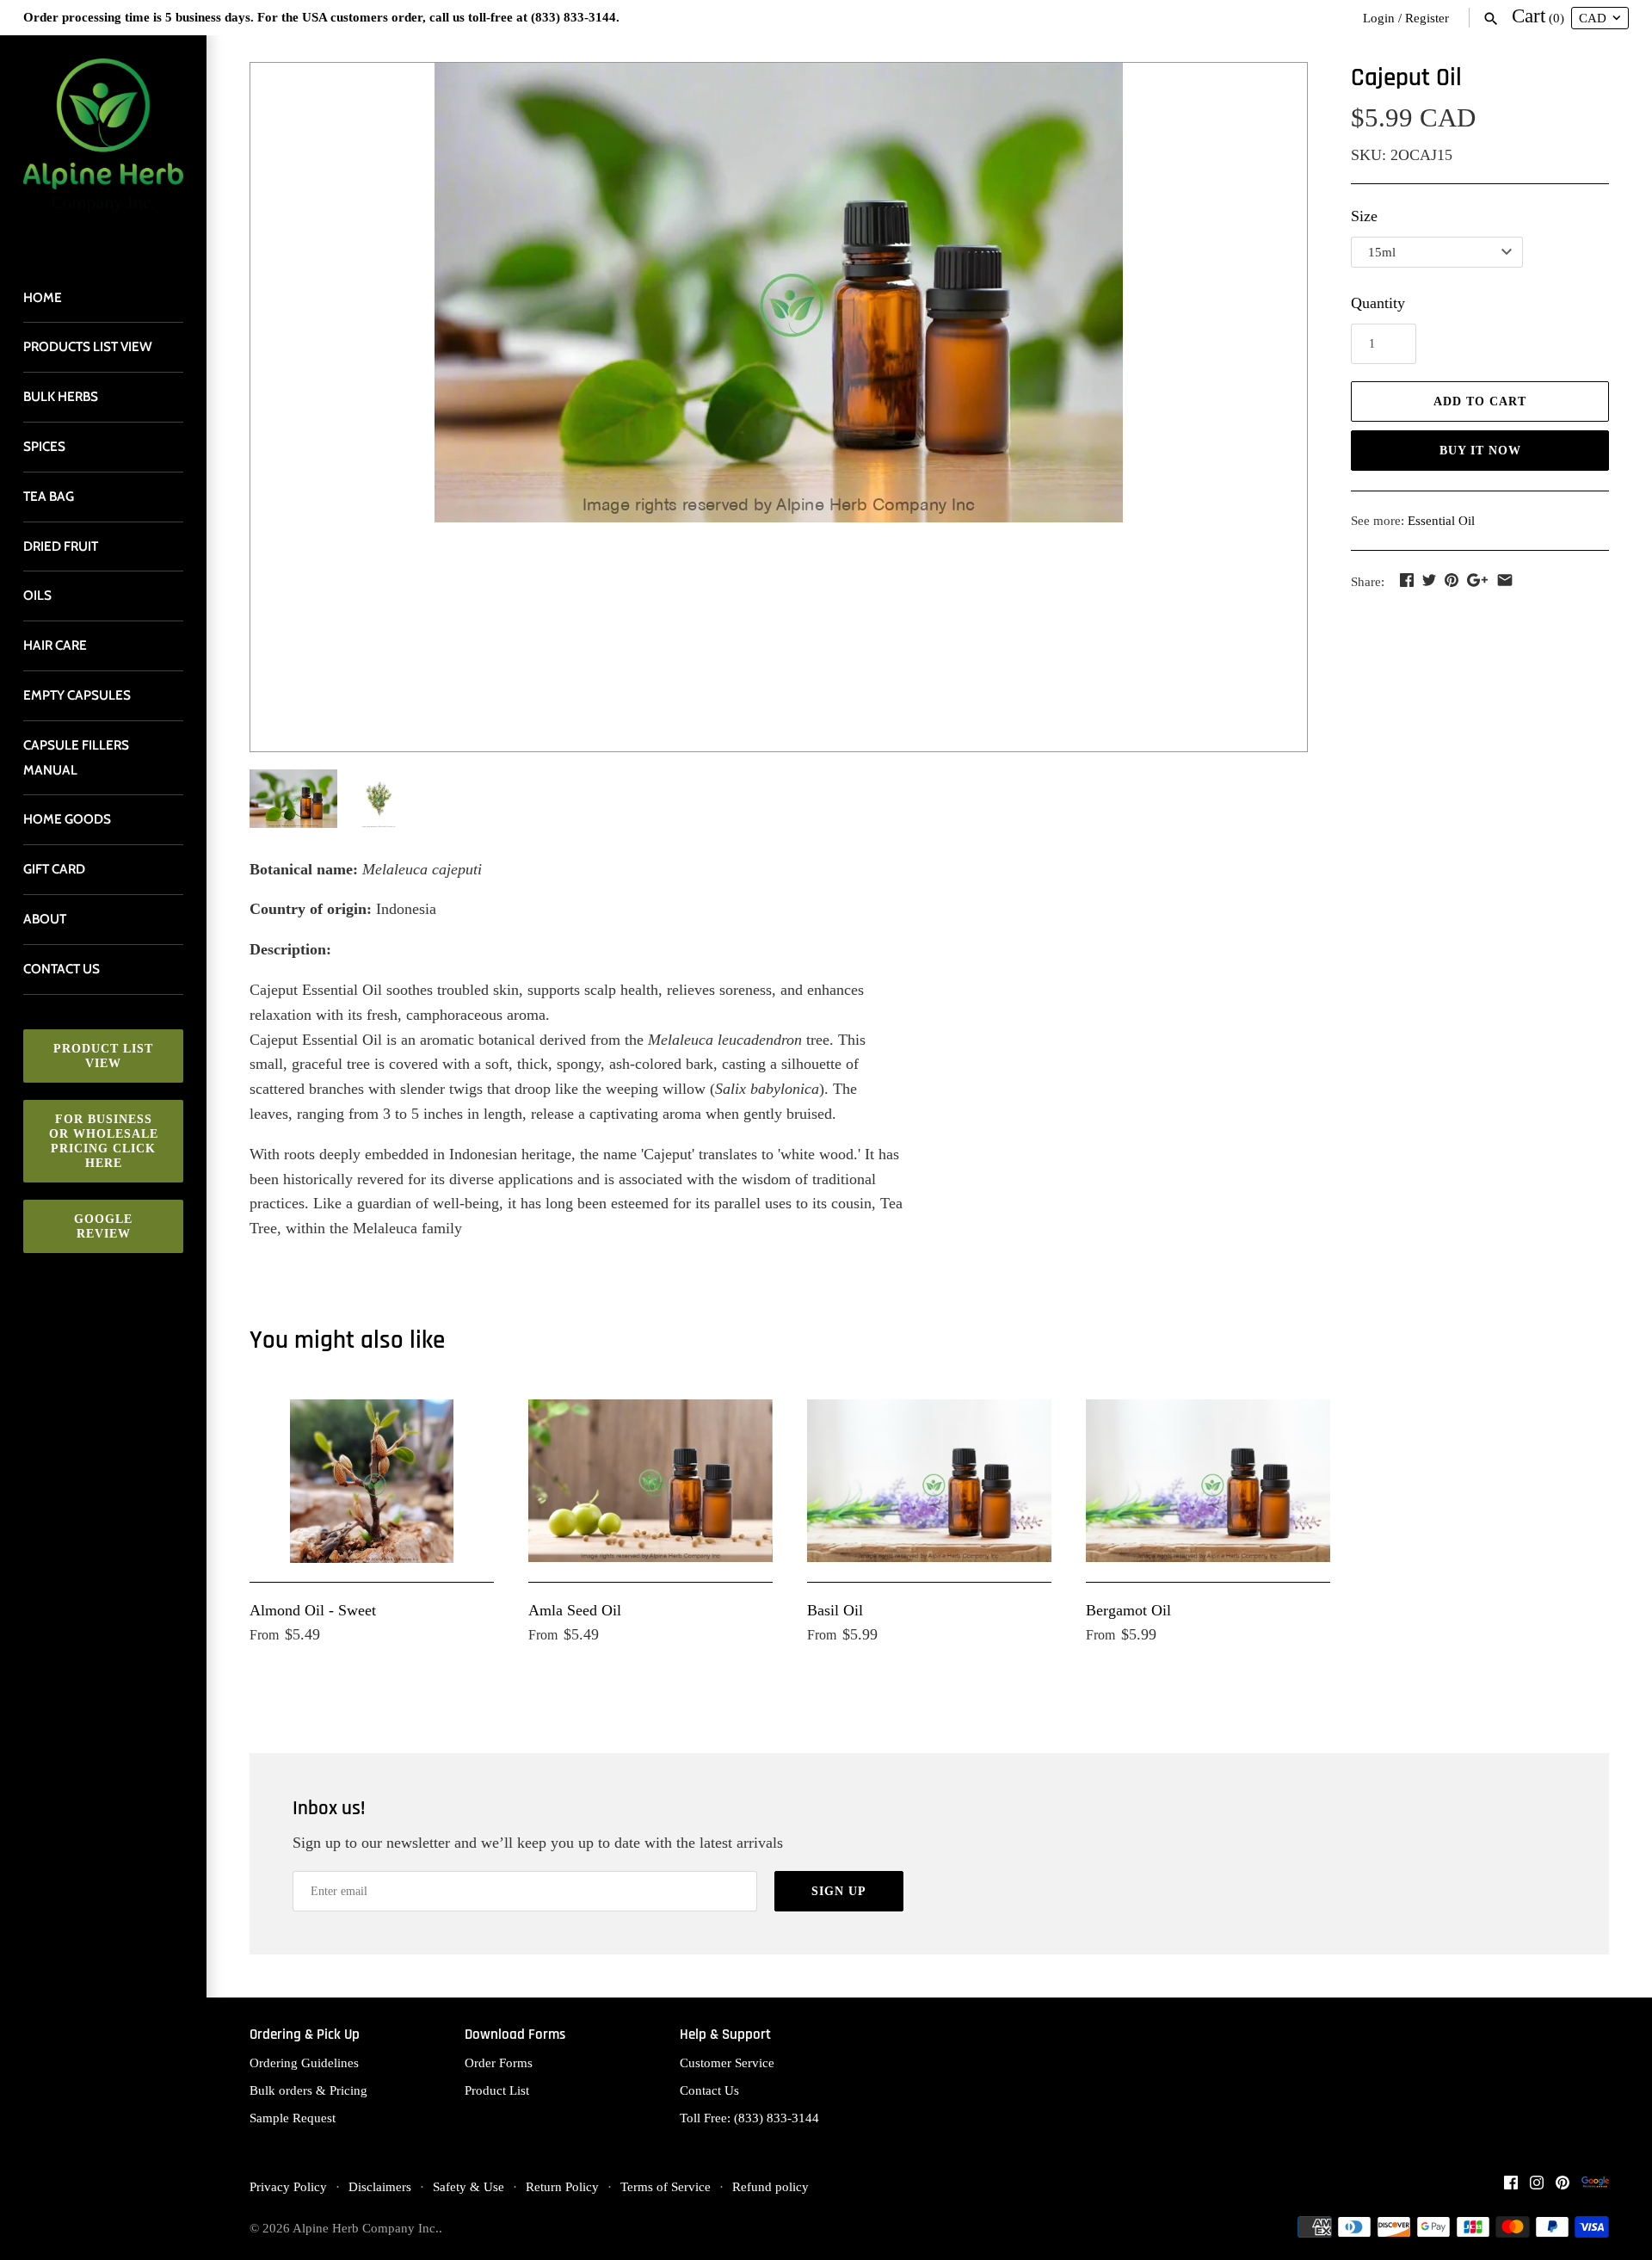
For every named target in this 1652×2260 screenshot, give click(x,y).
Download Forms (515, 2035)
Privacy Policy (288, 2186)
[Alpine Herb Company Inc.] (103, 146)
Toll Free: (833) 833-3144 (749, 2118)
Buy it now (1480, 451)
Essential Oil (1441, 520)
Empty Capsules (77, 695)
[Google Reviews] (1595, 2187)
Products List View (88, 346)
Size (1364, 216)
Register (1427, 18)
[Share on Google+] (1477, 580)
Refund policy (771, 2186)
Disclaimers (380, 2186)
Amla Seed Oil (575, 1610)
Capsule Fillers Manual (76, 757)
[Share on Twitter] (1429, 580)
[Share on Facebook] (1407, 580)
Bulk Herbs (61, 396)
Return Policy (562, 2186)
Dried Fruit (61, 546)
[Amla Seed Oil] (650, 1481)
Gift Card (54, 869)
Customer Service (727, 2062)
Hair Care (55, 645)
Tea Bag (49, 496)
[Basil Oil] (929, 1481)
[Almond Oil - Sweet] (372, 1481)
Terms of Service (666, 2186)
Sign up (839, 1891)
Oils (37, 595)
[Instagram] (1537, 2187)
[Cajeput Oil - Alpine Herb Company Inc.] (779, 293)
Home (43, 297)
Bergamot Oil (1128, 1610)
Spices (44, 446)
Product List (497, 2090)
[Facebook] (1511, 2187)
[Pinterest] (1563, 2187)
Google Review (103, 1226)
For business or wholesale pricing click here (104, 1141)
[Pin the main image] (1452, 580)
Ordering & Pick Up (305, 2035)
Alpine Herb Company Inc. (366, 2228)
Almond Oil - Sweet (313, 1610)
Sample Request (293, 2118)
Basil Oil (835, 1610)
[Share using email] (1505, 580)
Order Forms (499, 2062)
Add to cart (1480, 401)
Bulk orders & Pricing (308, 2090)
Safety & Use (468, 2186)
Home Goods (67, 819)
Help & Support (725, 2035)
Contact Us (709, 2090)
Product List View (103, 1056)
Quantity (1378, 303)
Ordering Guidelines (304, 2062)
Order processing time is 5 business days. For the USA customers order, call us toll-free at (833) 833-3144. (321, 17)
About (45, 919)
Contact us (62, 969)
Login (1379, 18)
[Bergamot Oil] (1208, 1481)
